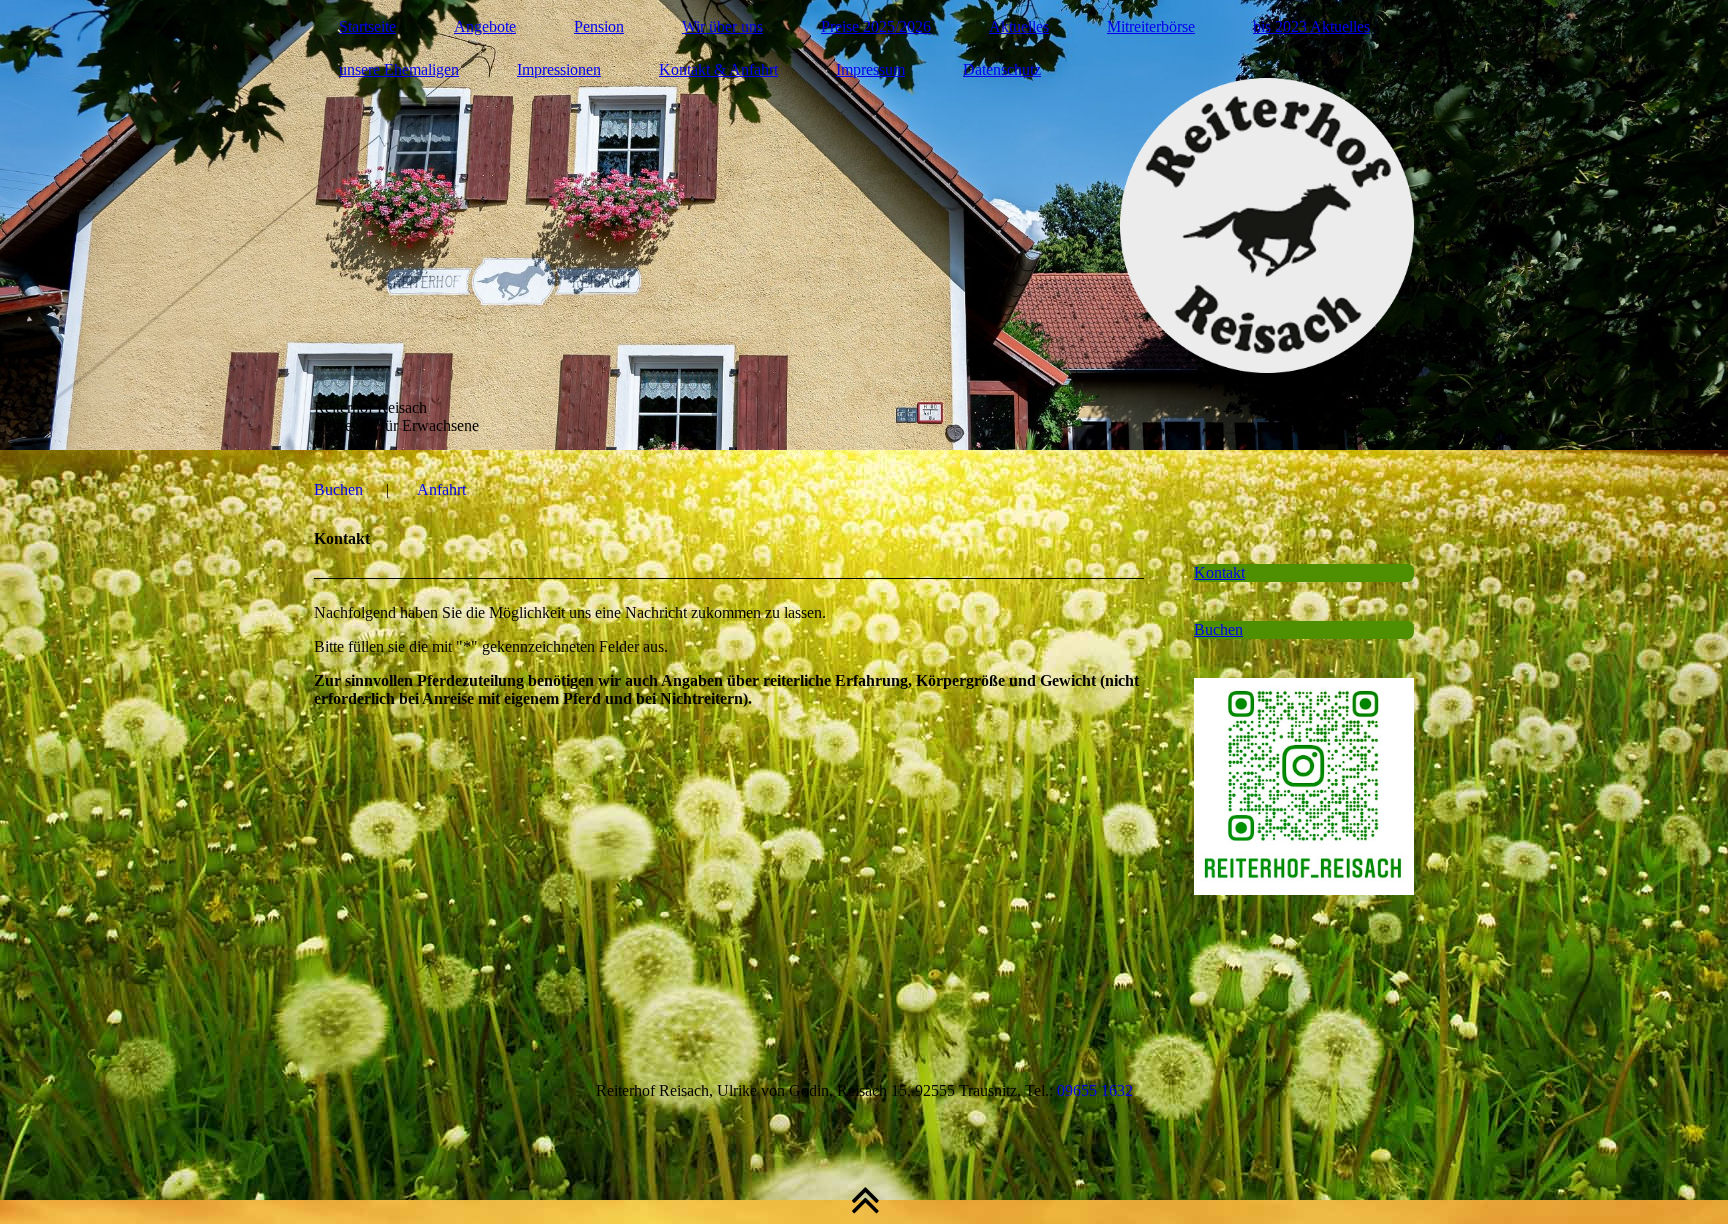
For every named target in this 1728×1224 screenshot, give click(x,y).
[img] (864, 225)
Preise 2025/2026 (876, 26)
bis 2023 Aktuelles (1311, 26)
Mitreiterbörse (1151, 26)
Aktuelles (1019, 26)
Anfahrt (441, 489)
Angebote (485, 26)
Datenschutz (1002, 69)
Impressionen (559, 69)
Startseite (367, 26)
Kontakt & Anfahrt (718, 69)
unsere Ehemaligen (399, 69)
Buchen (338, 489)
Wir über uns (722, 26)
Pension (599, 26)
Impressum (870, 69)
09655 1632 (1095, 1090)
